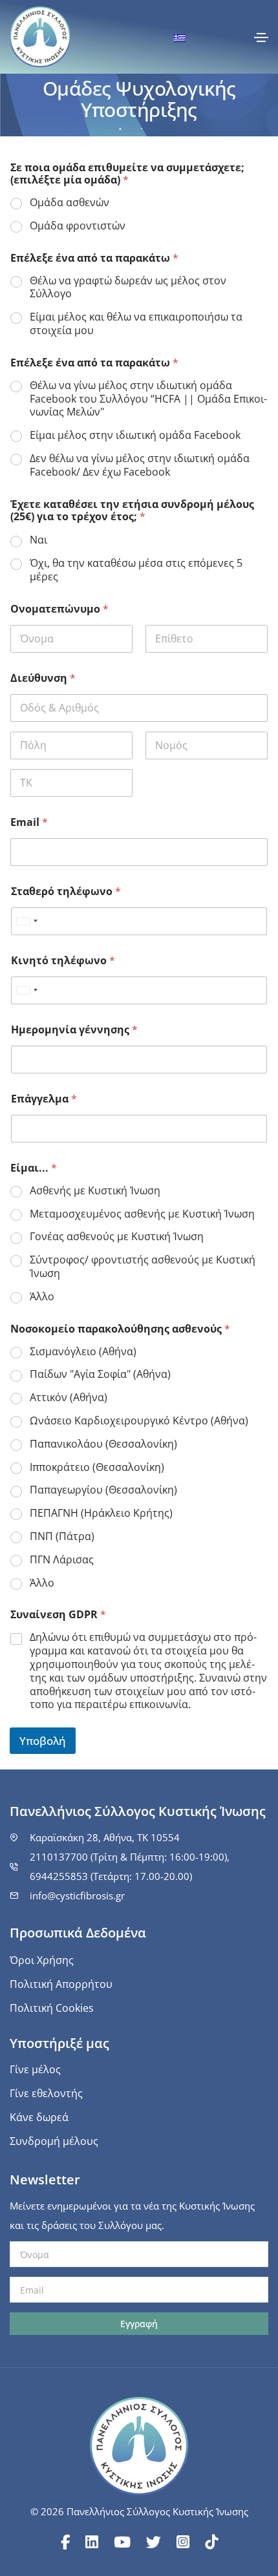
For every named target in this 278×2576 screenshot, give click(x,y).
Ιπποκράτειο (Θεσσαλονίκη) (97, 1467)
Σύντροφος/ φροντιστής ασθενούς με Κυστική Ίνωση (143, 1267)
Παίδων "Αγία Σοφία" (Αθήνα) (100, 1374)
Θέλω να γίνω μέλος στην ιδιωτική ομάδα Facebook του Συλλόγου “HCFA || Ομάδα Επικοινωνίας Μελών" (148, 399)
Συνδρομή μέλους (54, 2141)
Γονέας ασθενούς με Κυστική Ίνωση (117, 1237)
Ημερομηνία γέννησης (74, 1030)
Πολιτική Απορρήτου (61, 1984)
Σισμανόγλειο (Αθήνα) (83, 1352)
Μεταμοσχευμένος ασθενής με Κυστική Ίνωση (142, 1214)
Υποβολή (43, 1741)
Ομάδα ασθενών (69, 203)
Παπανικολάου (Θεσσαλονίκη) (103, 1444)
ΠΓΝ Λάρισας (62, 1560)
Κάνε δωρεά (39, 2117)
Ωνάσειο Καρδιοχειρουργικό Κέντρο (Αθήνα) (139, 1421)
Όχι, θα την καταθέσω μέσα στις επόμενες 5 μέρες (136, 570)
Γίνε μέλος (35, 2069)
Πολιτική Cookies (52, 2008)
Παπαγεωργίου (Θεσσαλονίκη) (103, 1490)
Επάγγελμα (44, 1099)
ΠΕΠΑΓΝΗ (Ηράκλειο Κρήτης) (101, 1513)
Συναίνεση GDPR (58, 1615)
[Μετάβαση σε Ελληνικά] (180, 37)
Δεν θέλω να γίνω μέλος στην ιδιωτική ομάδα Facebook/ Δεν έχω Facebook (140, 465)
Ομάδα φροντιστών (78, 226)
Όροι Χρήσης (42, 1960)
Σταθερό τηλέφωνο (66, 892)
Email (29, 822)
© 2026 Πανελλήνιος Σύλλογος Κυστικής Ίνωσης (139, 2511)
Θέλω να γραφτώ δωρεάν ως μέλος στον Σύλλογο (128, 288)
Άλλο (42, 1297)
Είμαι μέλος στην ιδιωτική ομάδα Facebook (135, 435)
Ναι (38, 540)
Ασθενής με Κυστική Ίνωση (95, 1191)
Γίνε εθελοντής (46, 2093)
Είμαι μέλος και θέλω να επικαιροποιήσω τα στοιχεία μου (136, 324)
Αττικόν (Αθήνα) (69, 1398)
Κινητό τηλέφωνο (63, 961)
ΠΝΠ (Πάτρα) (62, 1536)
